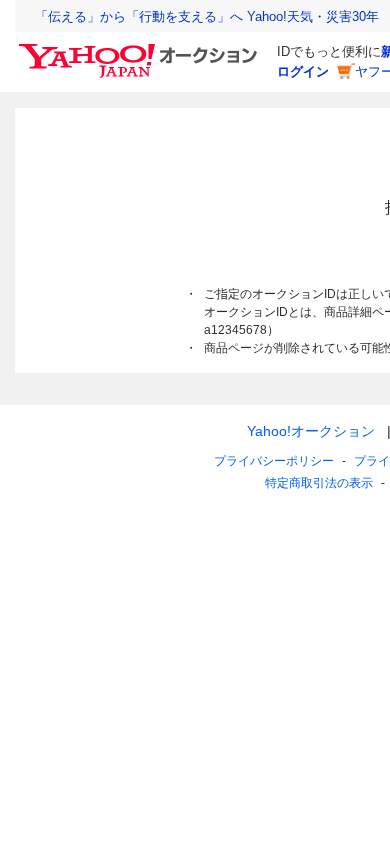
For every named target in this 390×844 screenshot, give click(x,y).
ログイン (303, 71)
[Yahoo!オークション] (141, 49)
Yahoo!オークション (311, 431)
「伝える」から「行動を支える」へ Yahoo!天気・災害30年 (207, 16)
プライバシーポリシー (274, 461)
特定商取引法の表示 (319, 483)
